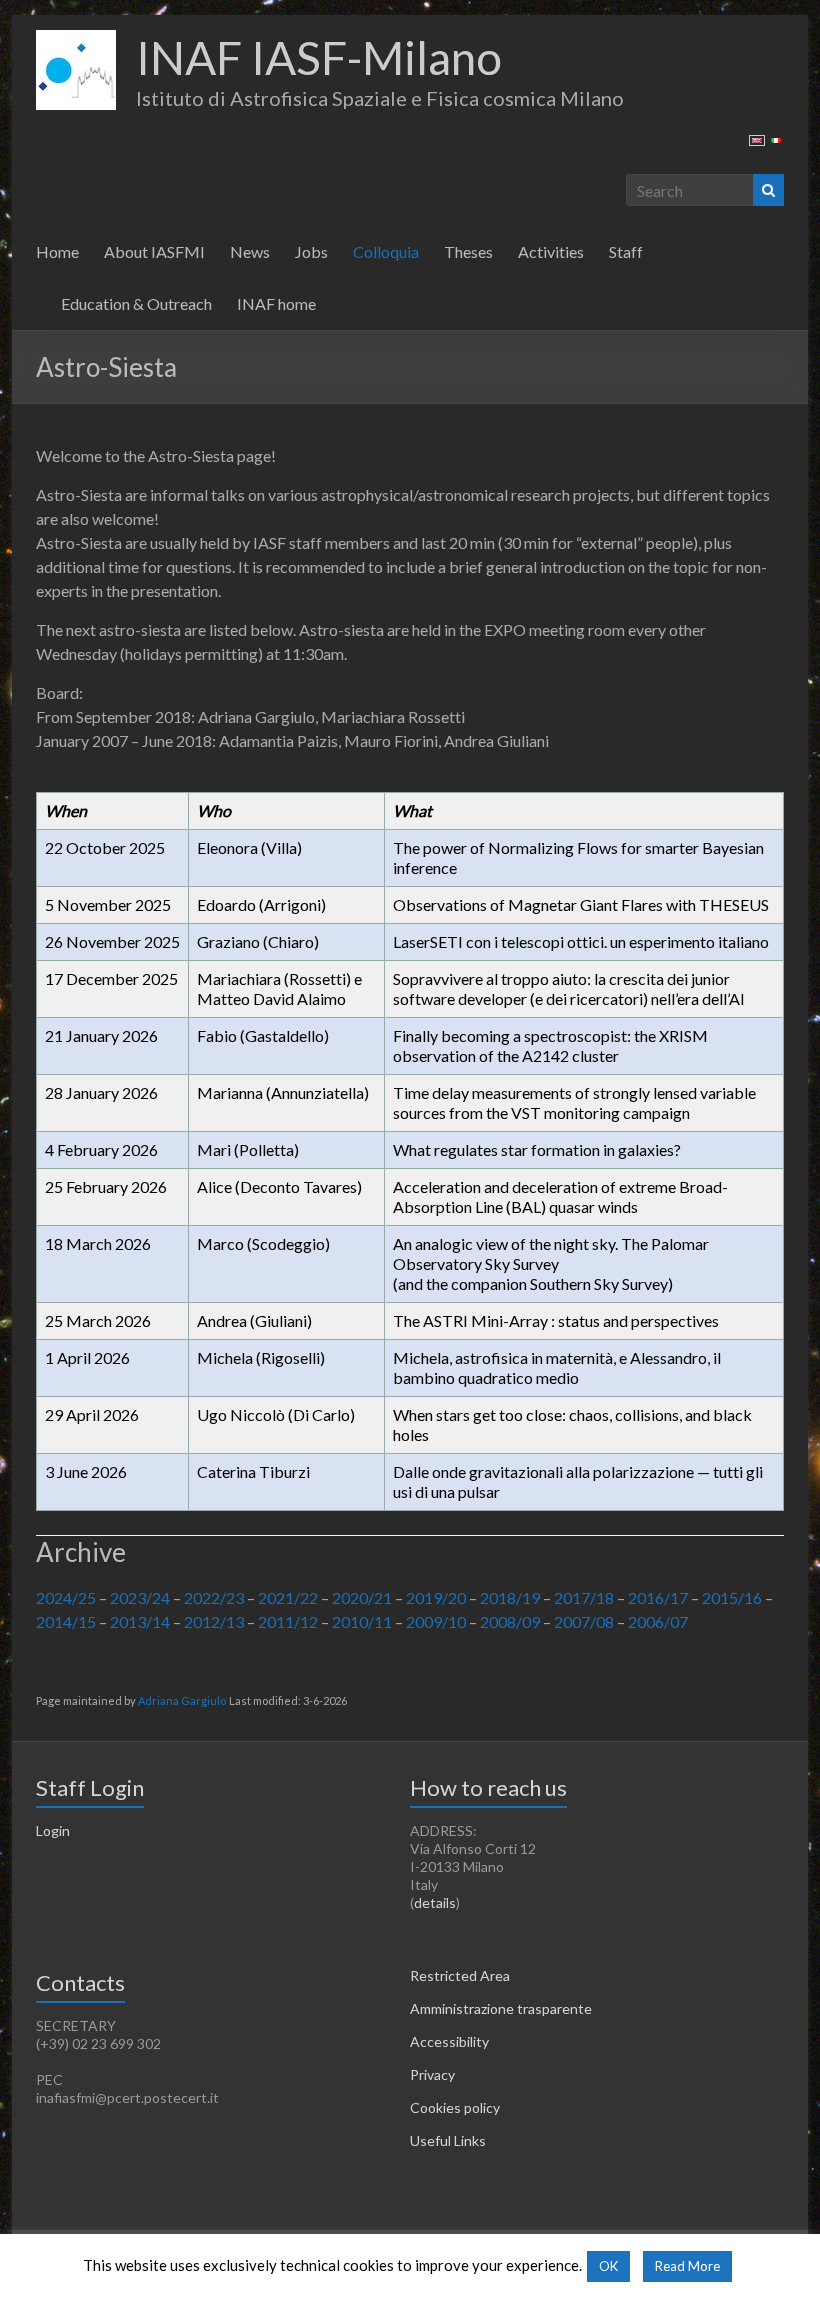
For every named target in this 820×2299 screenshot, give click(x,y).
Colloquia (386, 251)
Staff (626, 251)
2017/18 (584, 1597)
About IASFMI (154, 251)
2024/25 (66, 1597)
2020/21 (362, 1597)
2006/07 (658, 1621)
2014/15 (66, 1621)
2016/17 (658, 1597)
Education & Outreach (136, 303)
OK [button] (608, 2266)
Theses (468, 251)
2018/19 (510, 1597)
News (250, 251)
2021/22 (288, 1597)
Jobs (311, 251)
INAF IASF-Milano (319, 57)
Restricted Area (460, 1975)
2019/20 (436, 1597)
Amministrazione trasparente (501, 2008)
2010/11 (362, 1621)
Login (53, 1830)
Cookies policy (455, 2107)
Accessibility (449, 2041)
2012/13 (214, 1621)
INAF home (276, 303)
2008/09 (510, 1621)
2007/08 (584, 1621)
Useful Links (448, 2140)
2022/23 (214, 1597)
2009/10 (436, 1621)
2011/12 (288, 1621)
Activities (551, 251)
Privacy (432, 2074)
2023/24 (140, 1597)
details (435, 1902)
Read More (687, 2266)
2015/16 (732, 1597)
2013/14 (140, 1621)
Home (57, 251)
